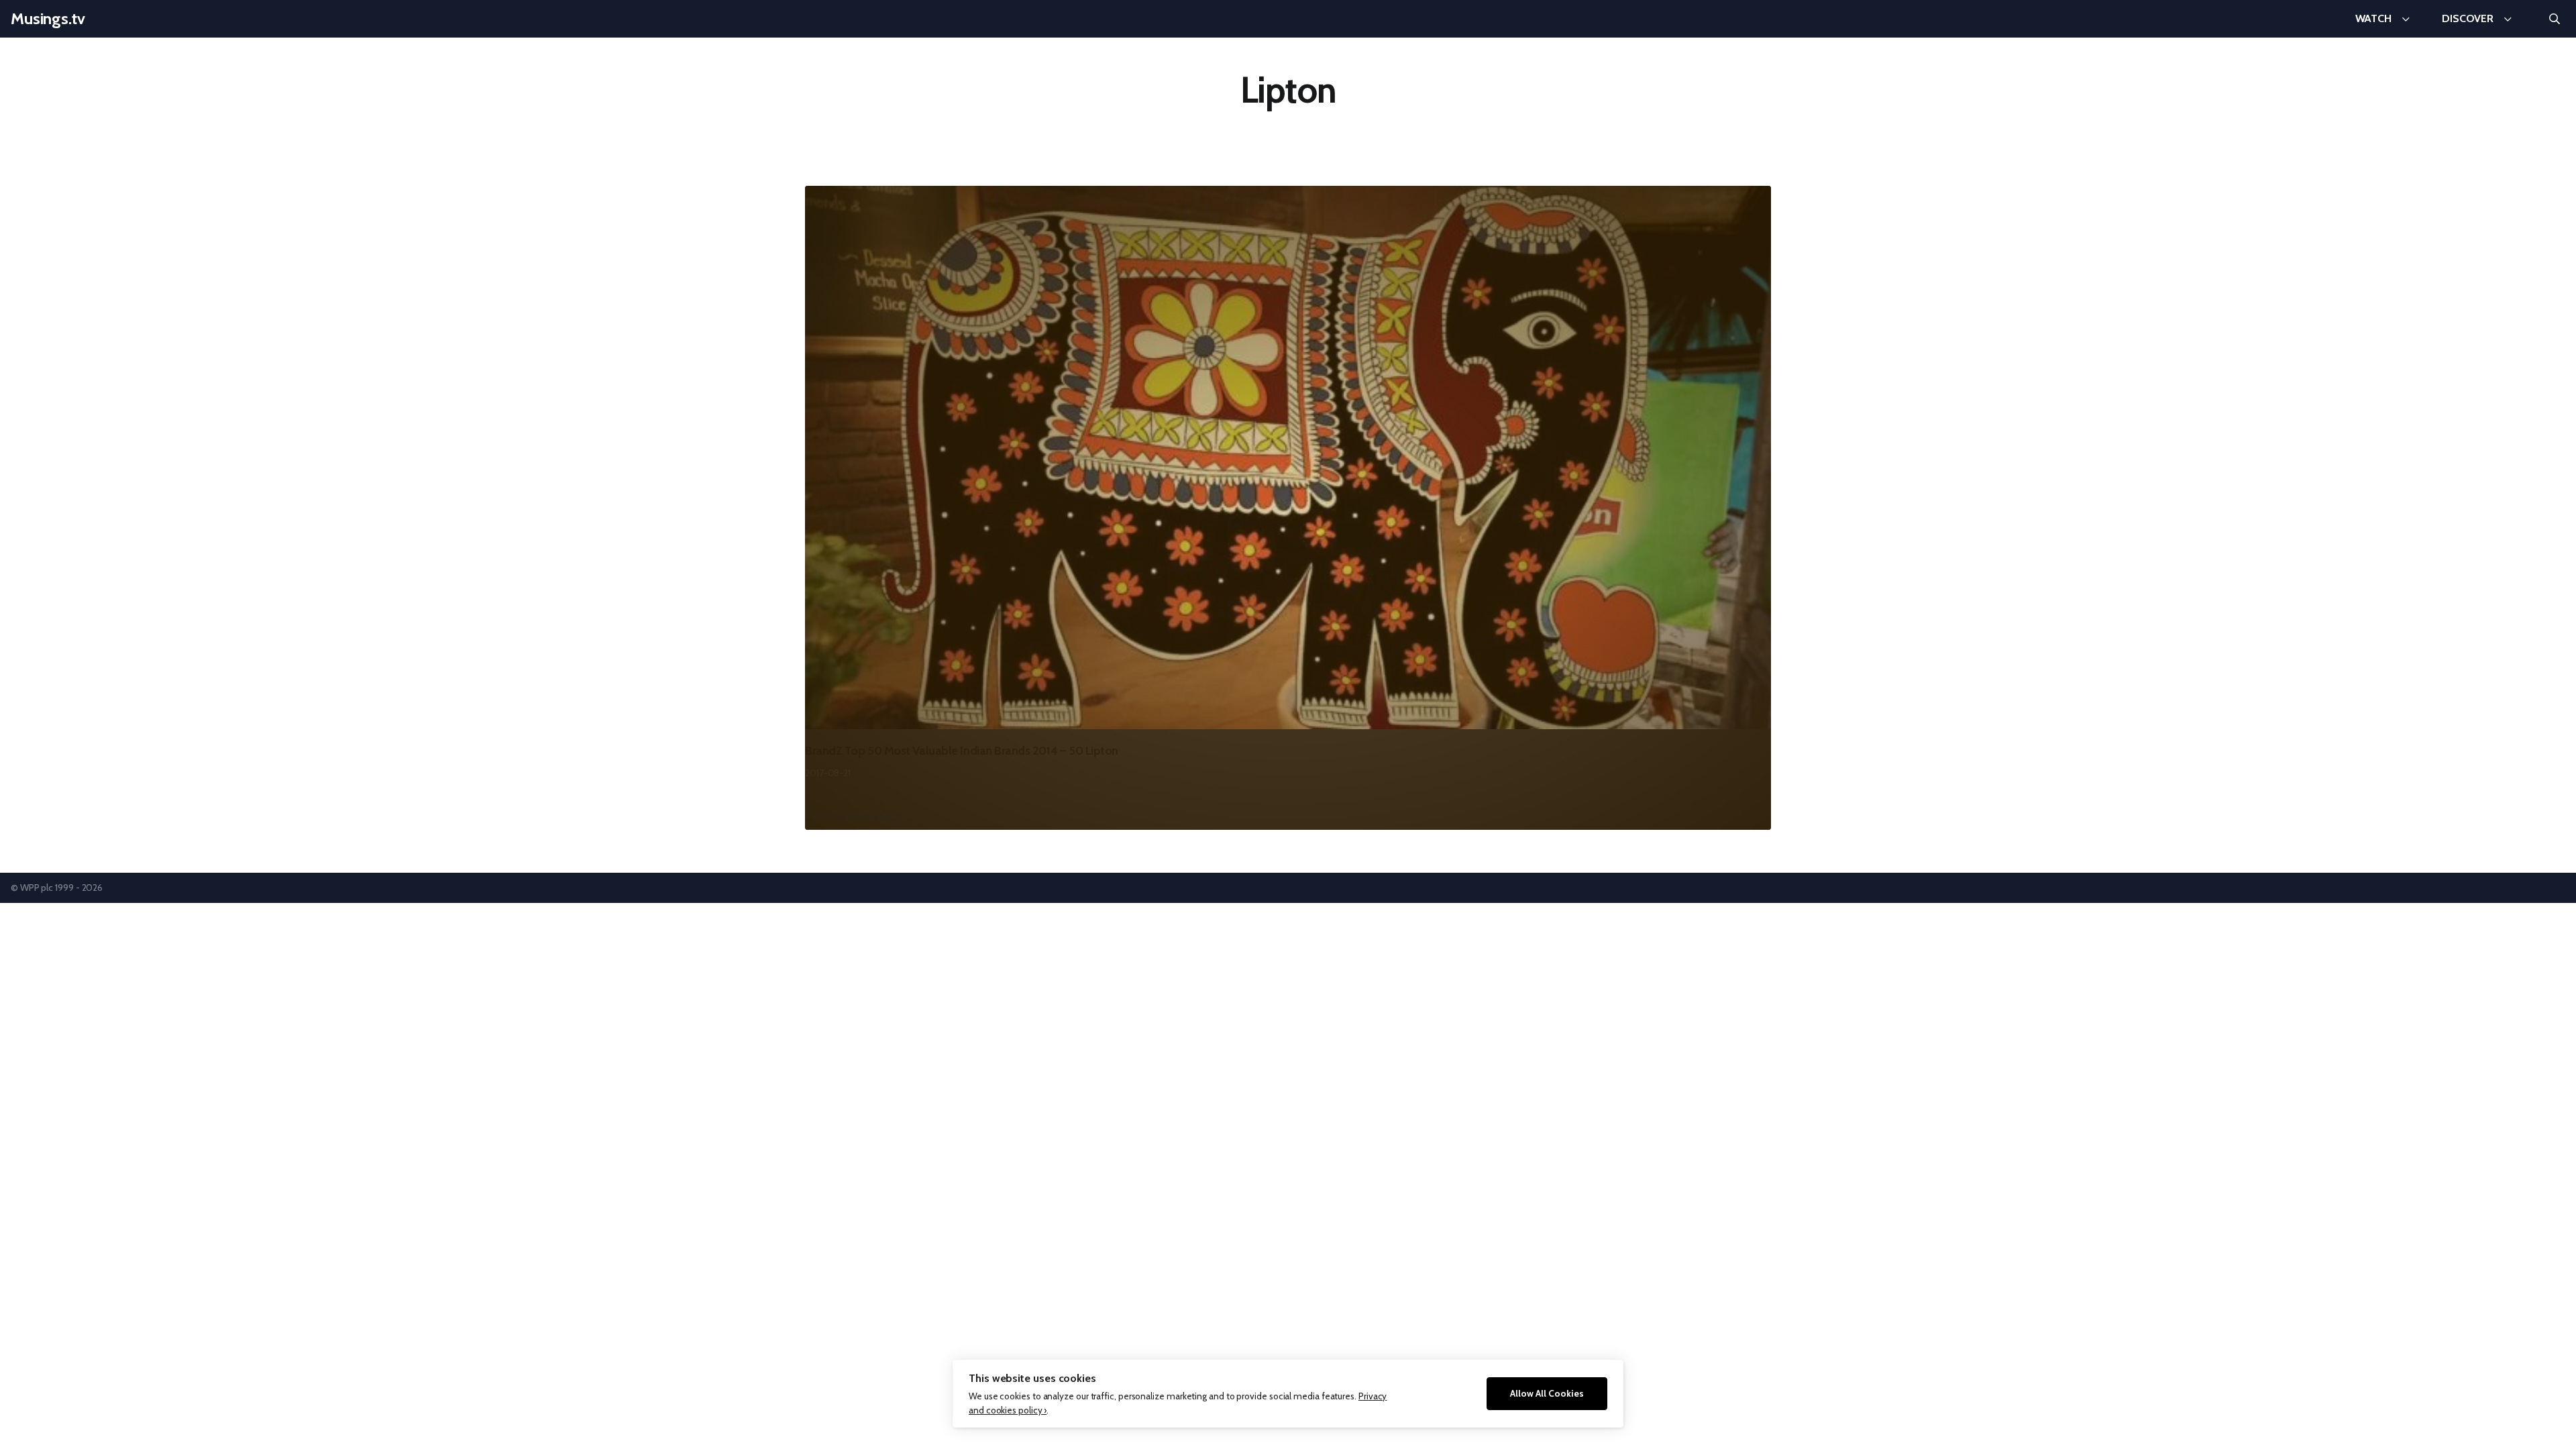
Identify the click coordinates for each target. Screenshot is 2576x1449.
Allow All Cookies (1547, 1393)
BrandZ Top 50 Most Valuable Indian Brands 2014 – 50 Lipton (962, 751)
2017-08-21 (828, 773)
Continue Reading (852, 815)
